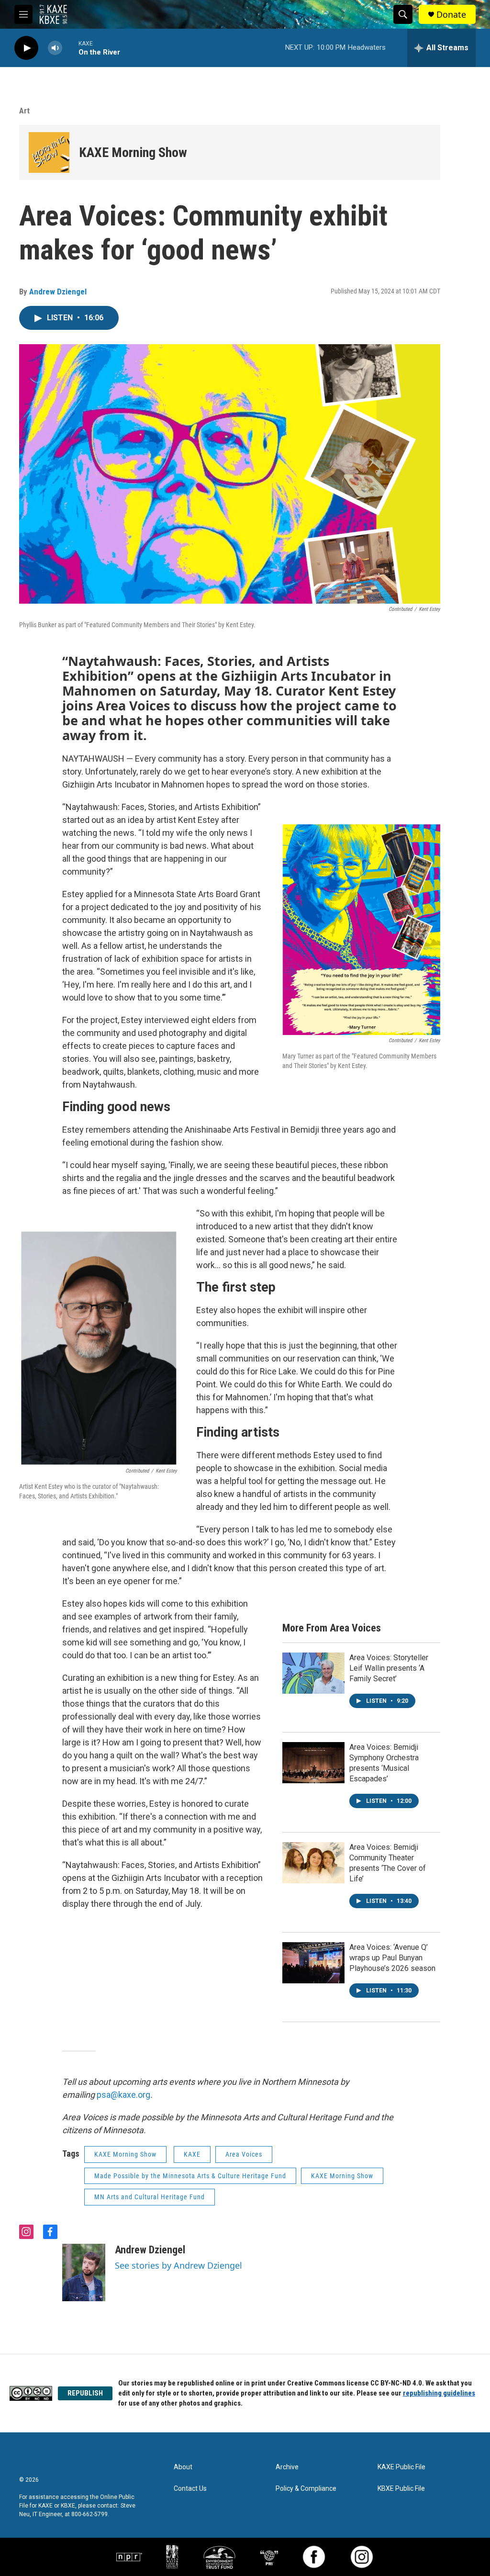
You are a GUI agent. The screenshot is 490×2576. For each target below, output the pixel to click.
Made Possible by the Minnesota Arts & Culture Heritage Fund (190, 2176)
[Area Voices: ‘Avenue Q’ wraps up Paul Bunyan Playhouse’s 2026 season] (313, 1963)
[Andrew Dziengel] (84, 2272)
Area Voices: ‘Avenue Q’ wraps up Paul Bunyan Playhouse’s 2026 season (392, 1958)
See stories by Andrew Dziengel (178, 2265)
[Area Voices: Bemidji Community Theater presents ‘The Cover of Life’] (313, 1863)
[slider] (70, 48)
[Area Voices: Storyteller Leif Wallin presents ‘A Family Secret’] (313, 1673)
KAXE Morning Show (133, 152)
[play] (26, 48)
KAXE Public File (401, 2467)
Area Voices (244, 2154)
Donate (451, 15)
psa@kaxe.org (123, 2095)
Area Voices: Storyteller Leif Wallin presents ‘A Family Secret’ (389, 1668)
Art (24, 111)
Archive (287, 2467)
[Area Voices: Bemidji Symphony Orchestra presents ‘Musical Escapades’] (313, 1763)
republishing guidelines (439, 2393)
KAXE (192, 2154)
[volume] (55, 48)
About (183, 2467)
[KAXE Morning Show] (49, 152)
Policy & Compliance (306, 2489)
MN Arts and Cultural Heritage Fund (150, 2197)
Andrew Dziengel (58, 292)
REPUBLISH (85, 2393)
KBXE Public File (401, 2489)
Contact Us (190, 2489)
